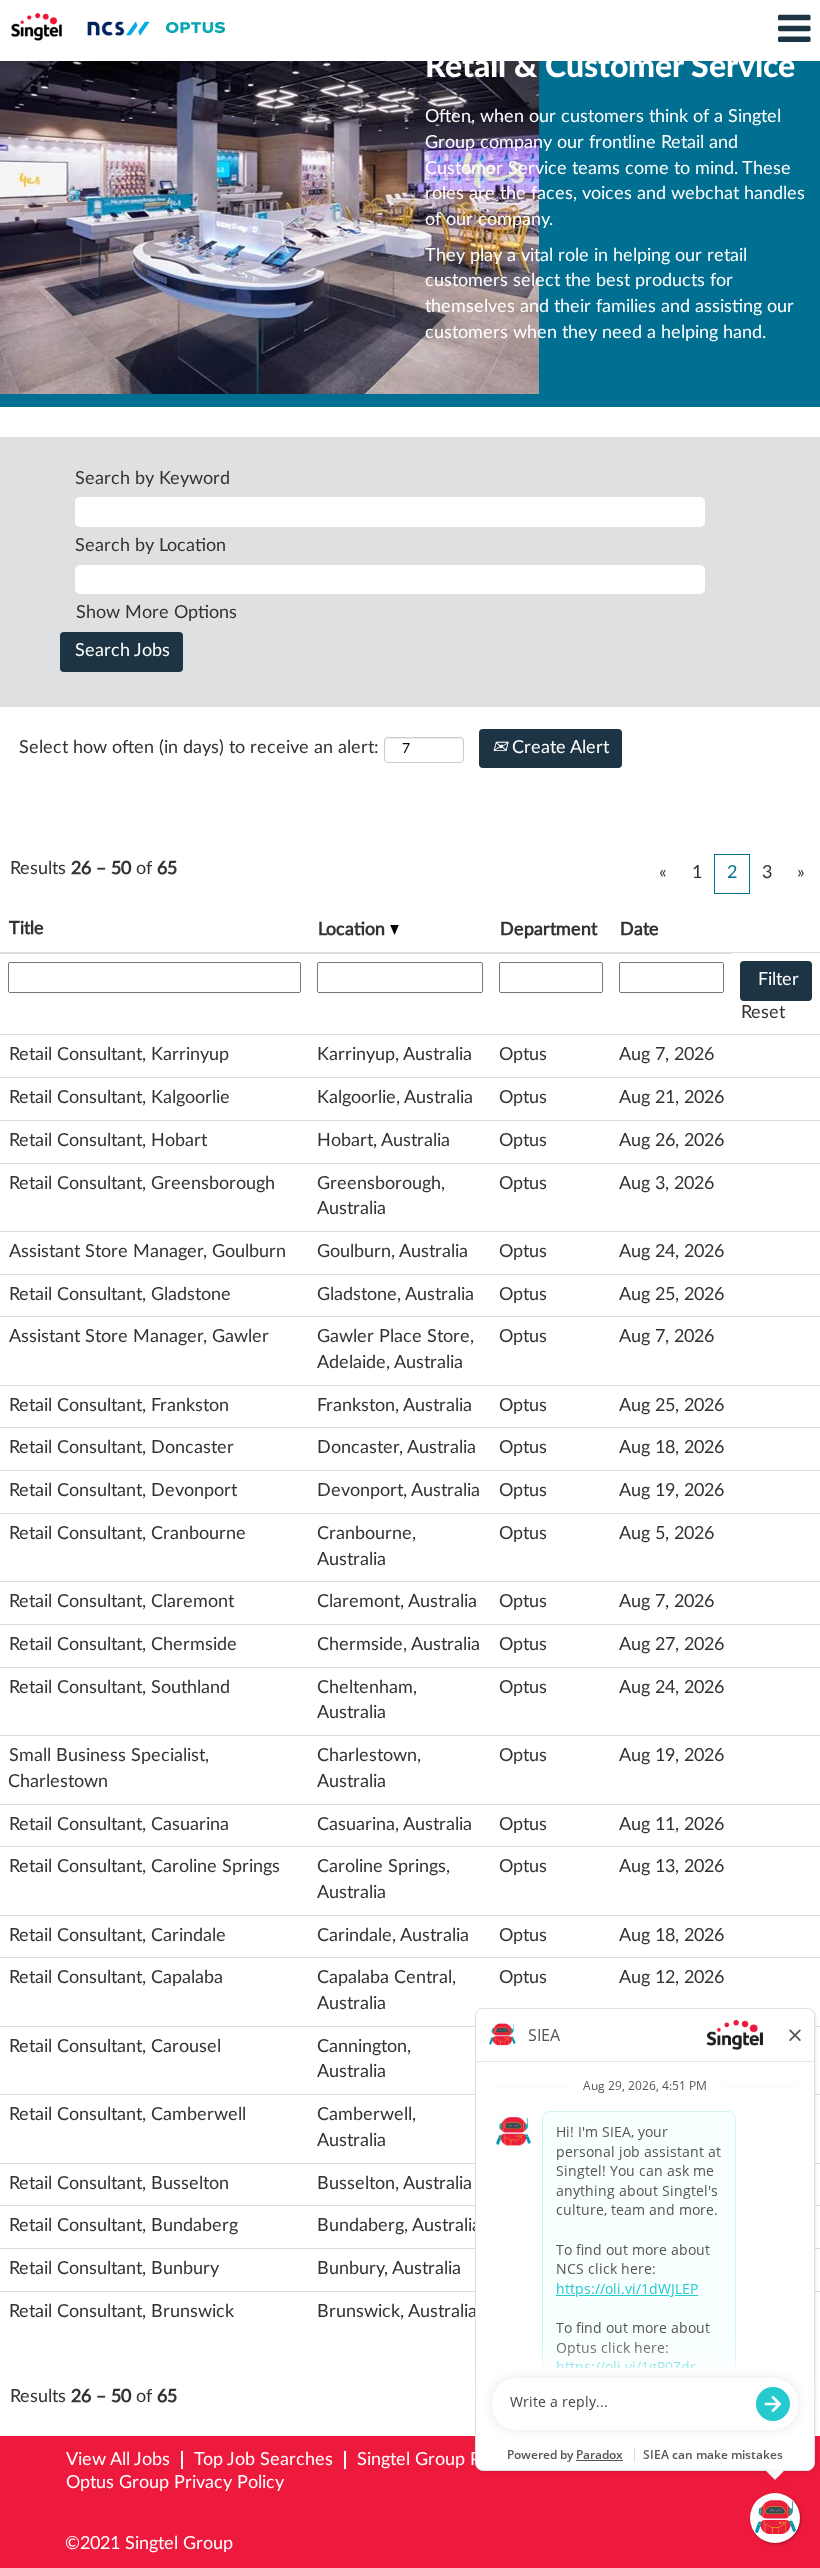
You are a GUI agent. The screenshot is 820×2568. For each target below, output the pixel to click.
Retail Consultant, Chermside (123, 1645)
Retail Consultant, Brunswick (121, 2312)
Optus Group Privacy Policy (175, 2483)
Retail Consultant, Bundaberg (123, 2226)
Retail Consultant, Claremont (121, 1602)
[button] (683, 30)
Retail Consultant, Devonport (123, 1491)
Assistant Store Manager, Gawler (139, 1337)
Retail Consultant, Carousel (115, 2047)
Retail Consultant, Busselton (119, 2184)
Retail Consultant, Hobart (108, 1141)
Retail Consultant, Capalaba (116, 1978)
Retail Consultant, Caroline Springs (144, 1867)
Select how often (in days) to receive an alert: (199, 748)
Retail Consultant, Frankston (119, 1406)
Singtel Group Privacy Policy (468, 2460)
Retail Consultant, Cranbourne (127, 1534)
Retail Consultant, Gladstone (120, 1295)
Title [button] (26, 929)
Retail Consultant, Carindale (117, 1936)
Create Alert (558, 748)
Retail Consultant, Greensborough (142, 1184)
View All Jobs (118, 2460)
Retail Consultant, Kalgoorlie (119, 1098)
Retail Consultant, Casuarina (119, 1825)
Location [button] (354, 930)
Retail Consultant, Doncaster (121, 1448)
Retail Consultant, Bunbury (114, 2269)
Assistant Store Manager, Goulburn (147, 1252)
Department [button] (548, 930)
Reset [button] (763, 1013)
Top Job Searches (263, 2460)
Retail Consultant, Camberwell (127, 2115)
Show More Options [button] (156, 613)
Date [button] (639, 930)
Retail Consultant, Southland (119, 1688)
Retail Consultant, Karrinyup (119, 1055)
